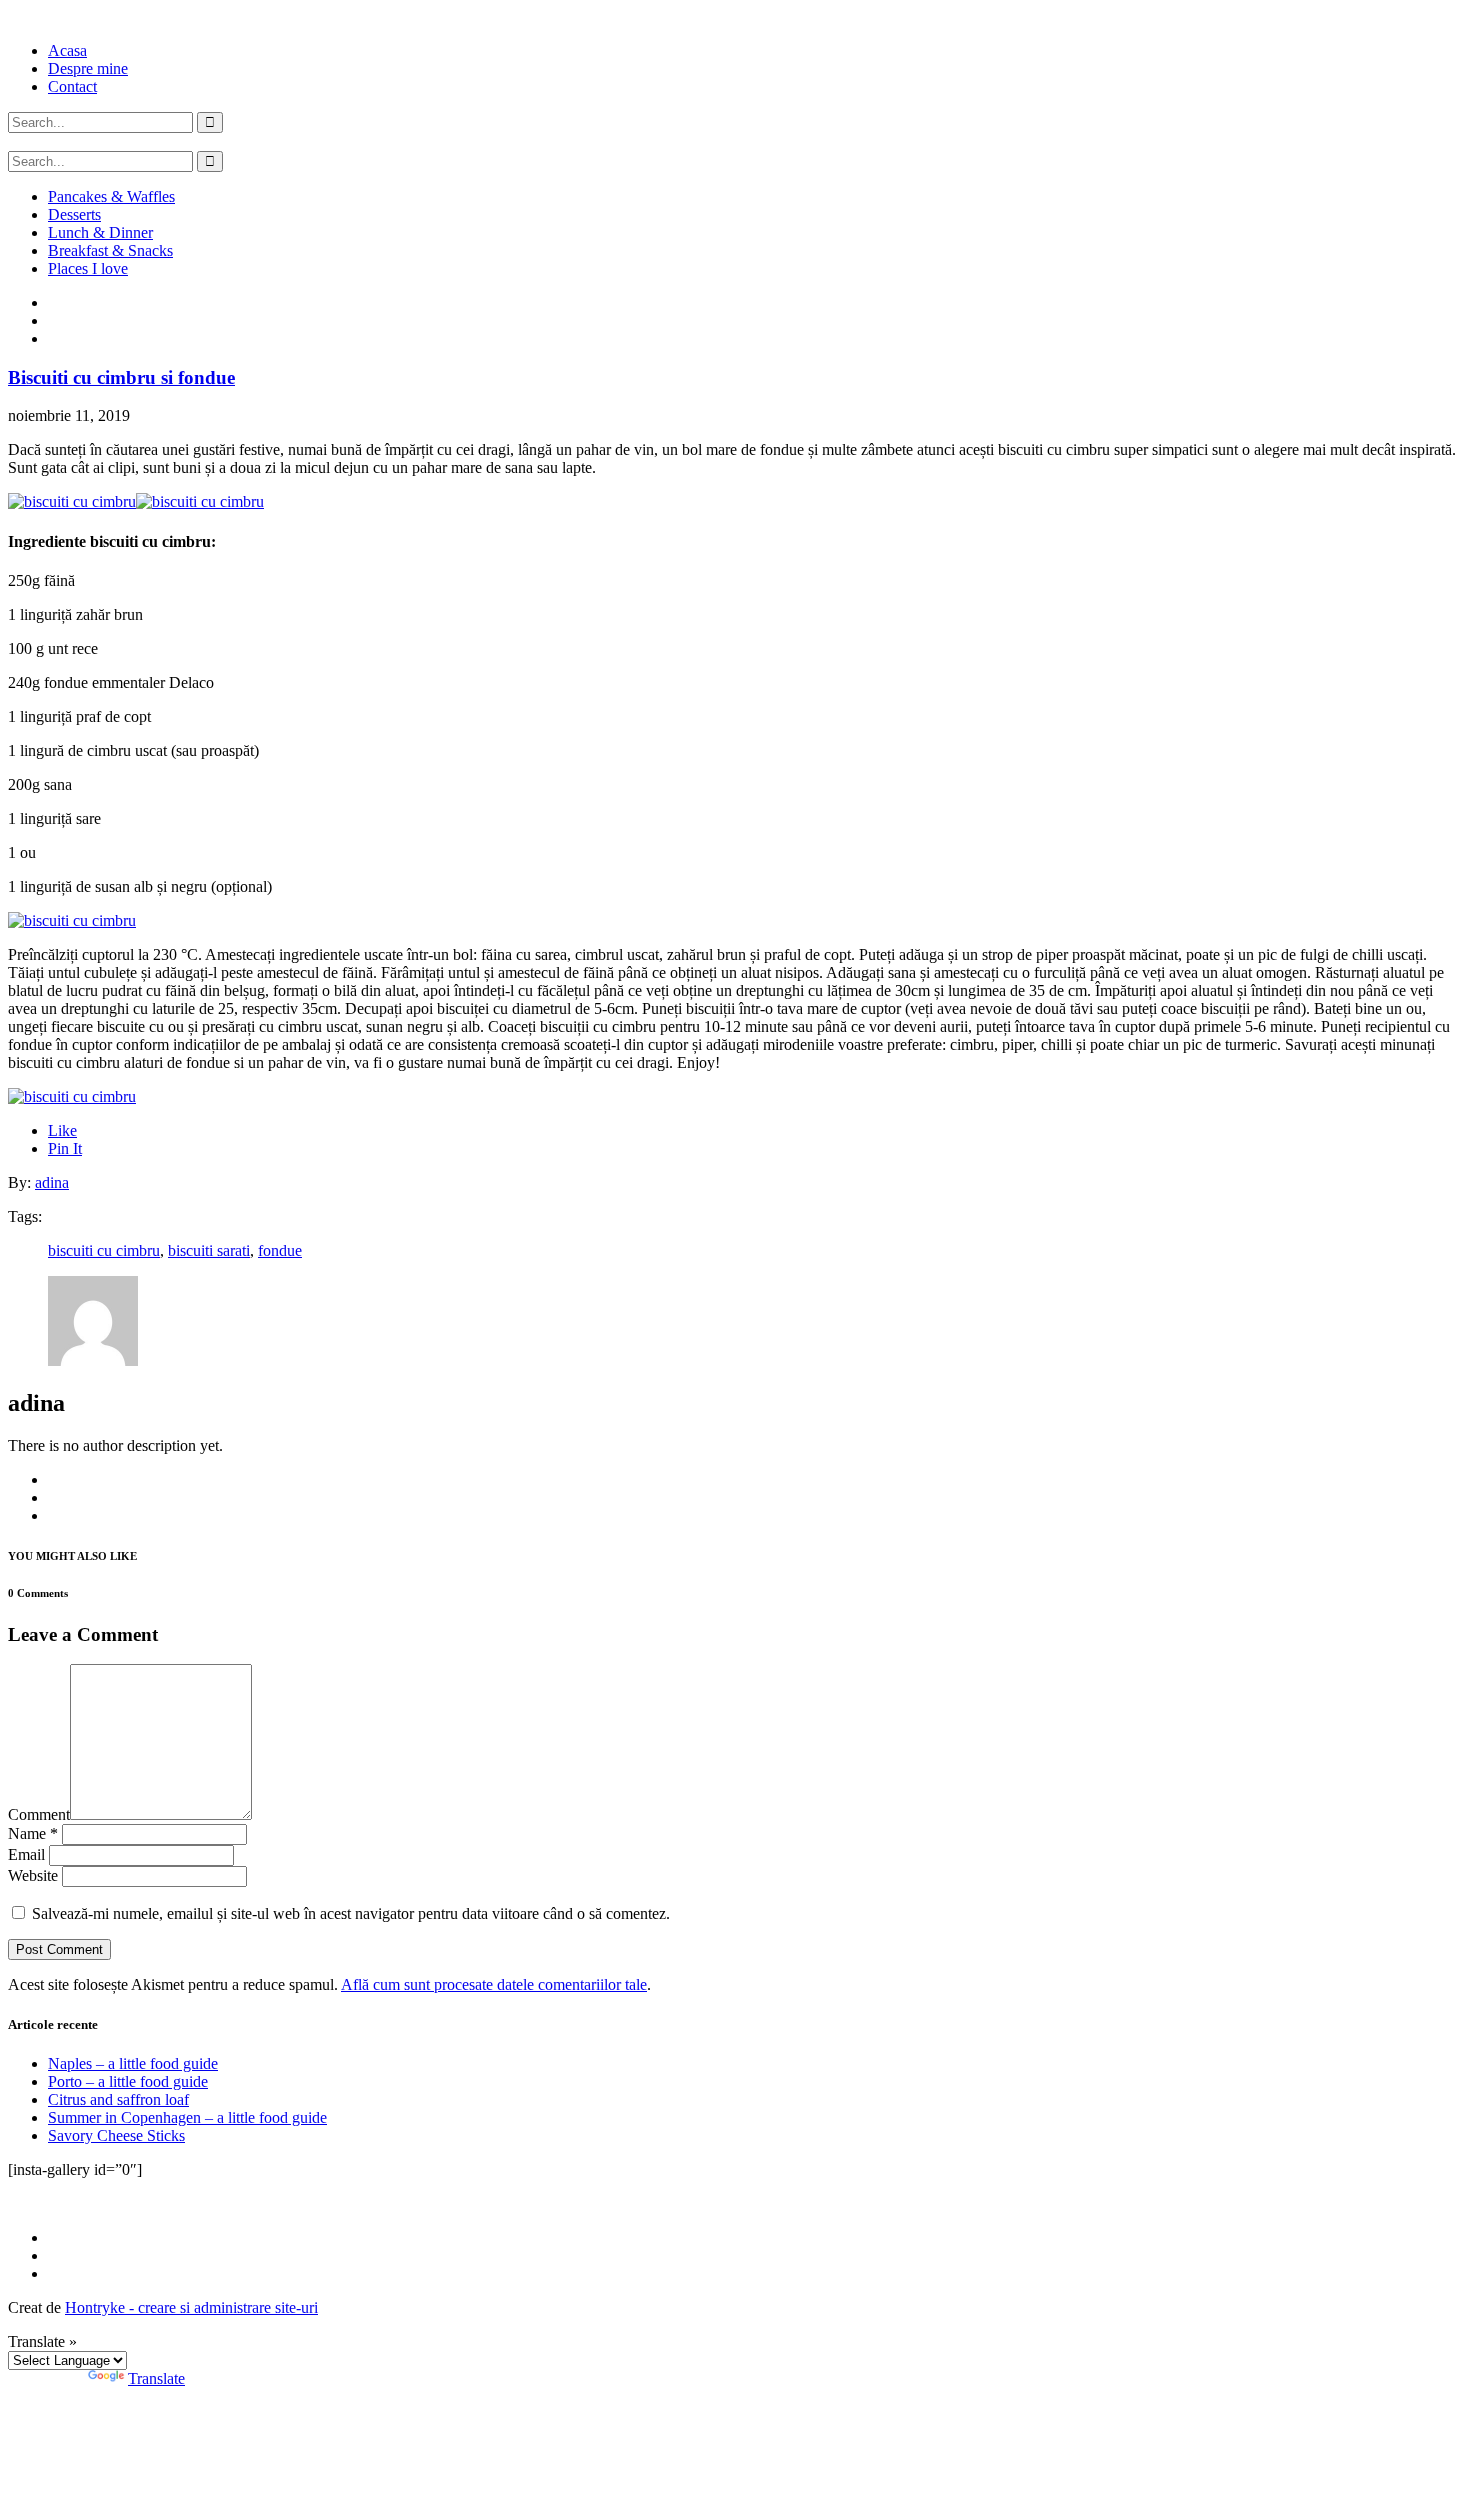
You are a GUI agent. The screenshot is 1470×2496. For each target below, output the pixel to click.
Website (33, 1875)
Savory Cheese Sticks (116, 2135)
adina (52, 1182)
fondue (280, 1250)
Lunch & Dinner (100, 232)
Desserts (74, 214)
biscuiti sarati (209, 1250)
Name (33, 1833)
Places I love (88, 268)
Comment (39, 1814)
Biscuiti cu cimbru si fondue (121, 377)
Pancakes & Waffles (111, 196)
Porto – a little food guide (128, 2081)
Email (26, 1854)
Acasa (67, 50)
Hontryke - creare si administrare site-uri (191, 2307)
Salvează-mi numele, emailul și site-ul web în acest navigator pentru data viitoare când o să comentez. (351, 1913)
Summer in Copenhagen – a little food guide (187, 2117)
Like (62, 1130)
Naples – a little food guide (133, 2063)
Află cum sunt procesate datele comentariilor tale (494, 1984)
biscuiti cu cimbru (104, 1250)
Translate (156, 2378)
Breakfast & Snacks (110, 250)
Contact (72, 86)
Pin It (65, 1148)
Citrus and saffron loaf (118, 2099)
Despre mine (88, 68)
